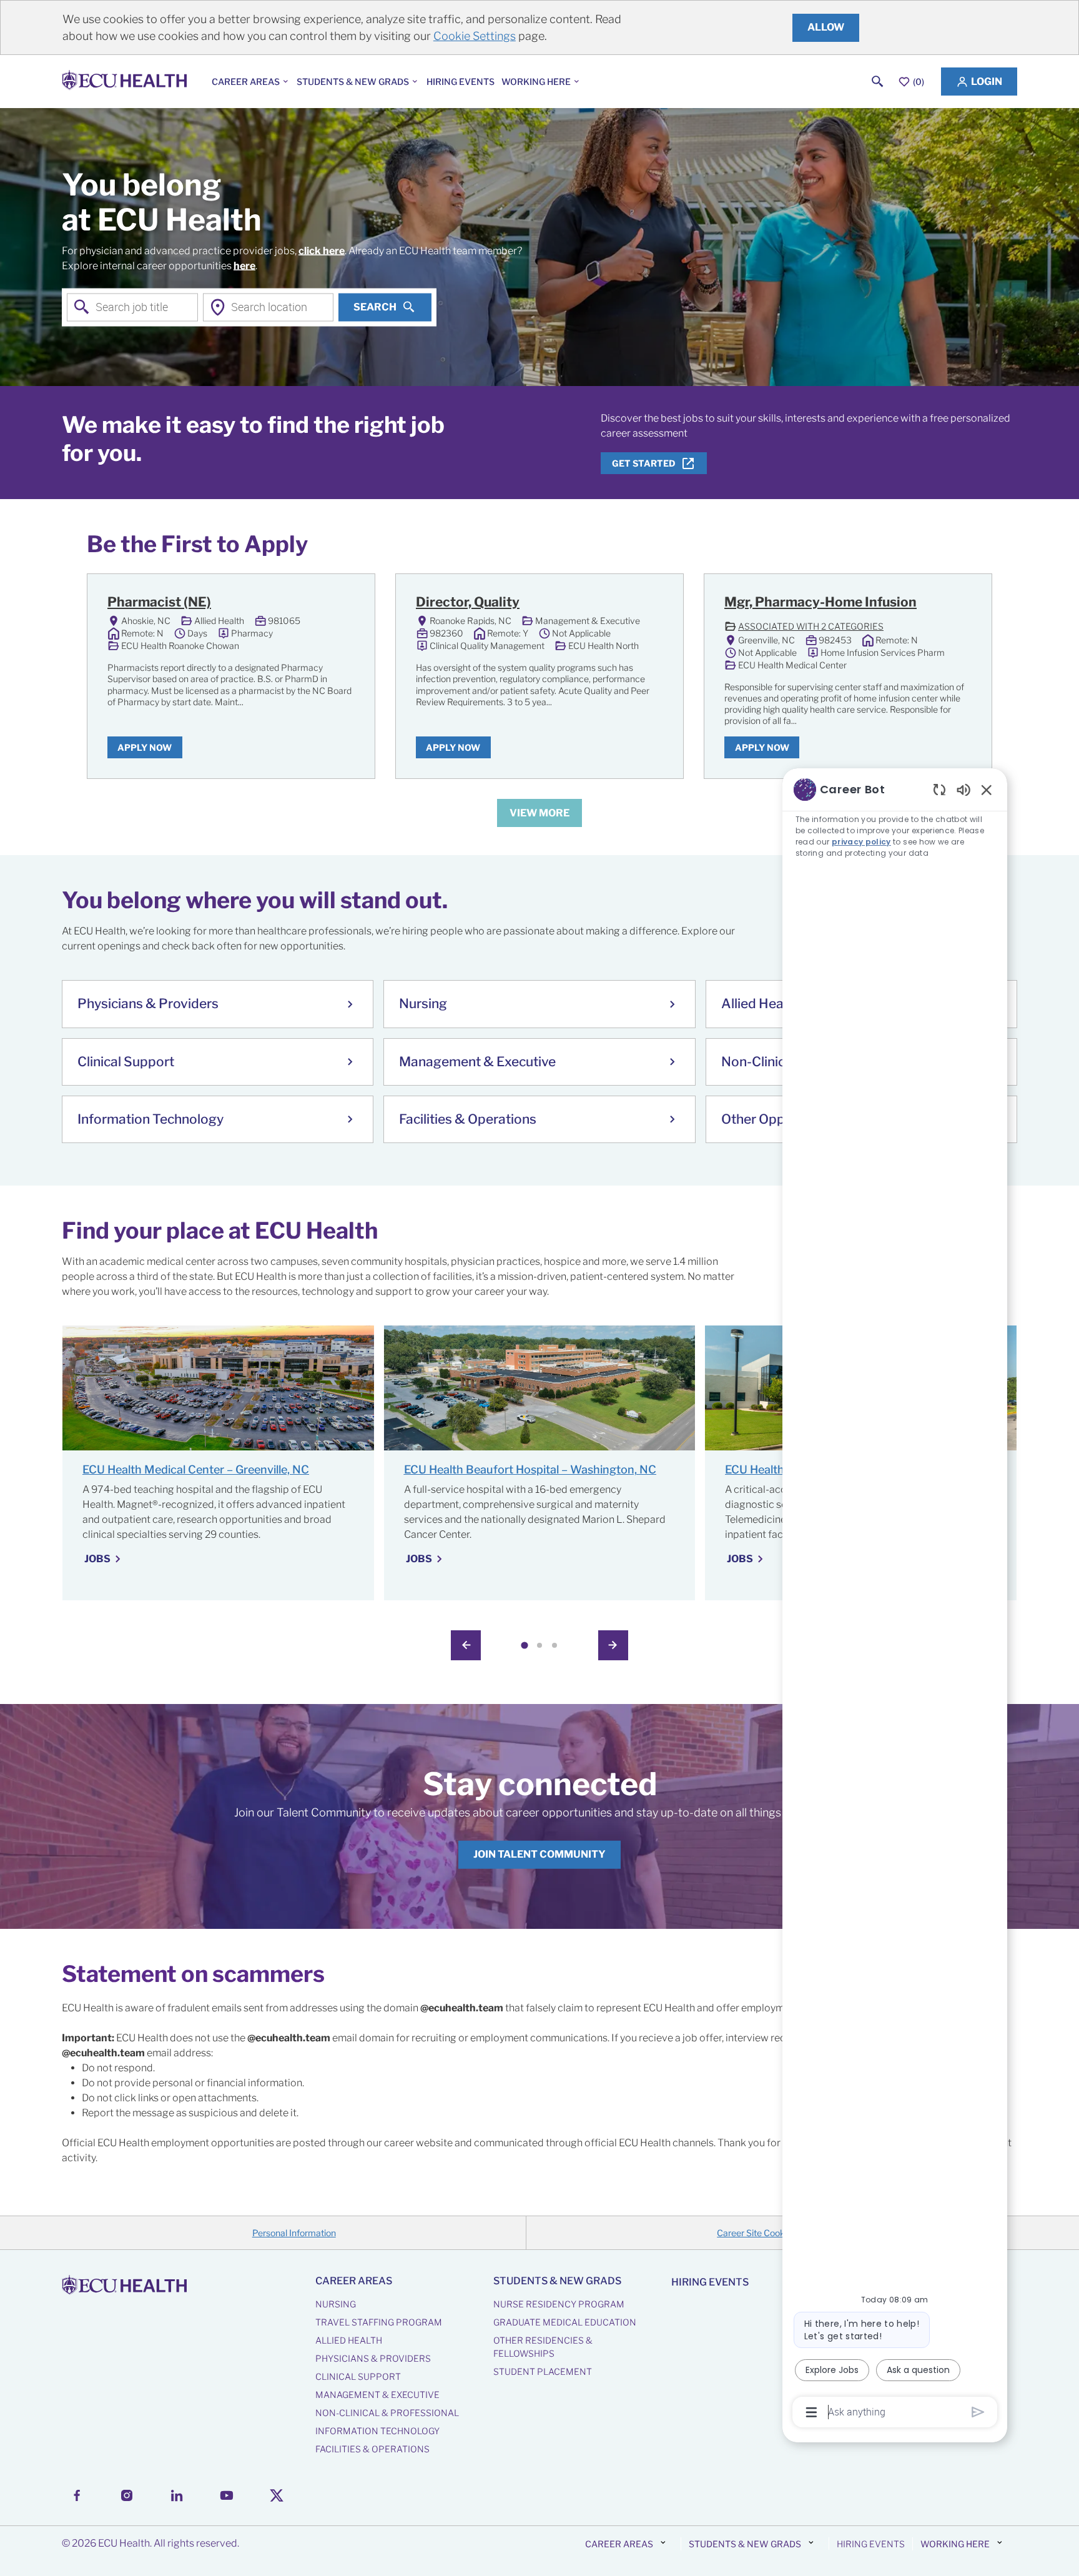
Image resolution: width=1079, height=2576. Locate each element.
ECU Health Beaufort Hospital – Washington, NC (530, 1469)
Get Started (644, 463)
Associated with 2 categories (804, 627)
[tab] (524, 1646)
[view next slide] (613, 1645)
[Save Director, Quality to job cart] (651, 604)
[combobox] (132, 307)
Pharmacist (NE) (159, 602)
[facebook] (77, 2495)
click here (322, 250)
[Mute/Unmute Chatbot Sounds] (963, 789)
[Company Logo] (127, 82)
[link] (539, 1854)
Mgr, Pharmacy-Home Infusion (820, 602)
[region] (895, 1600)
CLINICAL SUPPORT (358, 2376)
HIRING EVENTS (461, 82)
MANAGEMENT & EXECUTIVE (377, 2395)
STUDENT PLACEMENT (543, 2371)
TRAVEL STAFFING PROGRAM (379, 2322)
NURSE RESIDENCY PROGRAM (559, 2304)
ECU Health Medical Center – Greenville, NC (196, 1469)
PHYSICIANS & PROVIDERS (373, 2358)
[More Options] (811, 2412)
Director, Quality (468, 602)
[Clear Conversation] (939, 789)
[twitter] (277, 2495)
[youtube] (227, 2495)
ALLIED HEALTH (349, 2340)
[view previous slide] (466, 1645)
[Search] (878, 82)
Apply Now (145, 747)
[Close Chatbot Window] (987, 790)
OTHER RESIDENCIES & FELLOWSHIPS (543, 2347)
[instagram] (127, 2495)
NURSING (336, 2304)
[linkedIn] (177, 2495)
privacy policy (861, 842)
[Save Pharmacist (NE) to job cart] (343, 604)
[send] (978, 2412)
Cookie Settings (475, 36)
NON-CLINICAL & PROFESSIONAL (387, 2413)
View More (539, 813)
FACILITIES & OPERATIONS (372, 2449)
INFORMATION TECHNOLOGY (377, 2431)
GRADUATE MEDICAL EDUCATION (565, 2322)
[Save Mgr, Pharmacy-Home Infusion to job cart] (960, 604)
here (244, 265)
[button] (979, 82)
